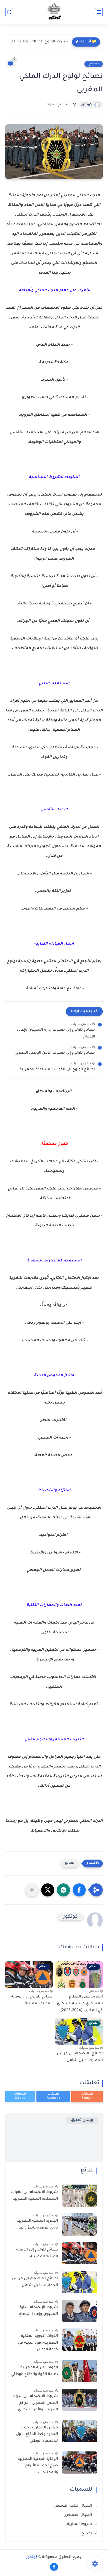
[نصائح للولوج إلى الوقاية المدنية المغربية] (80, 2253)
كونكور (87, 105)
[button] (79, 1890)
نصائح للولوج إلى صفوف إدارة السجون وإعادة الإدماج (56, 1034)
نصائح (94, 64)
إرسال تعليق (82, 2120)
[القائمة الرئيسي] (99, 12)
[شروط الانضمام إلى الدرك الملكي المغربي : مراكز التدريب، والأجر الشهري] (80, 2400)
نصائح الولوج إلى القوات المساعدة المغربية (57, 1070)
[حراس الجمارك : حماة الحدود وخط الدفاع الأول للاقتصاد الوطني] (80, 2431)
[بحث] (9, 12)
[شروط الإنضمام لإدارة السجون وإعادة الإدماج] (80, 2311)
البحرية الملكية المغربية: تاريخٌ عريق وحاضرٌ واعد (37, 2225)
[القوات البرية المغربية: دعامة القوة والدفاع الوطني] (80, 2371)
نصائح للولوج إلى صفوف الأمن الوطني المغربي (55, 1053)
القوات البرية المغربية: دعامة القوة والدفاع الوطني (35, 2371)
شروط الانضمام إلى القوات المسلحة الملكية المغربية (34, 2196)
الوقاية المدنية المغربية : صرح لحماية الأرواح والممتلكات (37, 2466)
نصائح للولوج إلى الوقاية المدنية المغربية (32, 2000)
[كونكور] (54, 12)
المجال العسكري (78, 2515)
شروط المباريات (79, 2524)
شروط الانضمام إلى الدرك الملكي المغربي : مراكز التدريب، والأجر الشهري (36, 2403)
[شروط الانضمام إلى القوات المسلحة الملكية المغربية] (80, 2196)
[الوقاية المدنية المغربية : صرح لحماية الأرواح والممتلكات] (80, 2463)
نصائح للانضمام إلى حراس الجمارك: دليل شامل (80, 2057)
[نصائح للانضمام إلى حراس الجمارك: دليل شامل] (80, 2282)
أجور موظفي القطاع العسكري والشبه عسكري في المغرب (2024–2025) (80, 2004)
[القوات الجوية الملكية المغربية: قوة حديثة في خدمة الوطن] (80, 2340)
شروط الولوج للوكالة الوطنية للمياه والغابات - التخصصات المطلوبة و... (38, 42)
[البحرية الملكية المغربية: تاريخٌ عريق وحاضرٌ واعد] (80, 2224)
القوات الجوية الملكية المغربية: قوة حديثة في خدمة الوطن (38, 2343)
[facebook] (54, 2567)
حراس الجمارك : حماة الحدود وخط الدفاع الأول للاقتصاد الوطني (37, 2435)
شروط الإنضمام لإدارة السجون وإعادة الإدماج (38, 2311)
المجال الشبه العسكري (73, 2506)
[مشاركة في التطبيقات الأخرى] (32, 1890)
